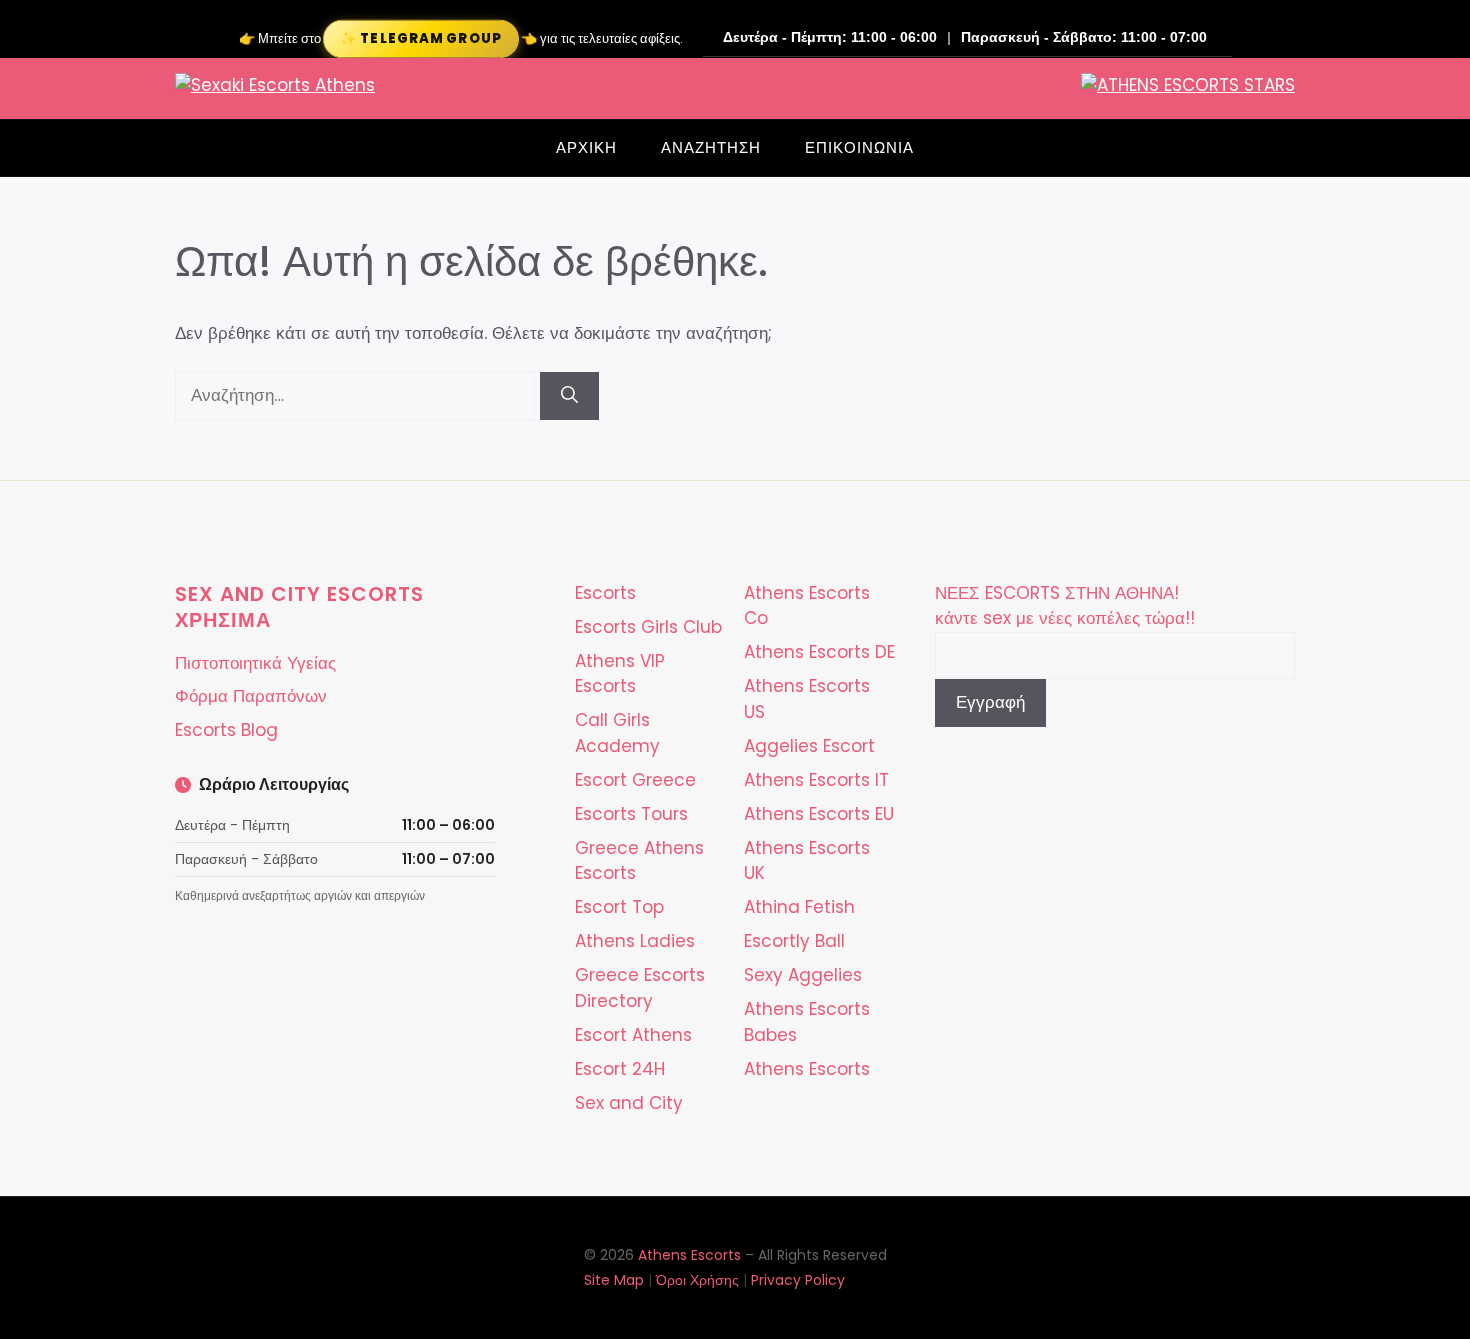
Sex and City (629, 1103)
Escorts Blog (226, 730)
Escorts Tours (631, 814)
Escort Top (619, 907)
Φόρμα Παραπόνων (251, 696)
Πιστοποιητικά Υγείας (255, 663)
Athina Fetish (799, 907)
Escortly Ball (794, 941)
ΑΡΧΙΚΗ (586, 147)
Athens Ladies (635, 941)
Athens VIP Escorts (620, 674)
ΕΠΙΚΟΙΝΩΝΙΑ (859, 147)
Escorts (605, 593)
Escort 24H (620, 1069)
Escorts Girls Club (648, 627)
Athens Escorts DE (819, 652)
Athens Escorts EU (819, 814)
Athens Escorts (807, 1069)
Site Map (614, 1280)
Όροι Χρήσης (697, 1280)
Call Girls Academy (617, 733)
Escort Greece (635, 780)
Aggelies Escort (809, 746)
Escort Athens (633, 1035)
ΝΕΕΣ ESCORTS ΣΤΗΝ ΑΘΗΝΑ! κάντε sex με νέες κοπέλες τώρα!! (1065, 606)
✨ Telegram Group (420, 39)
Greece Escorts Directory (640, 988)
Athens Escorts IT (816, 780)
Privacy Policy (798, 1280)
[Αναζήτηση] (569, 396)
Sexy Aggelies (803, 975)
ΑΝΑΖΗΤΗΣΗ (711, 147)
